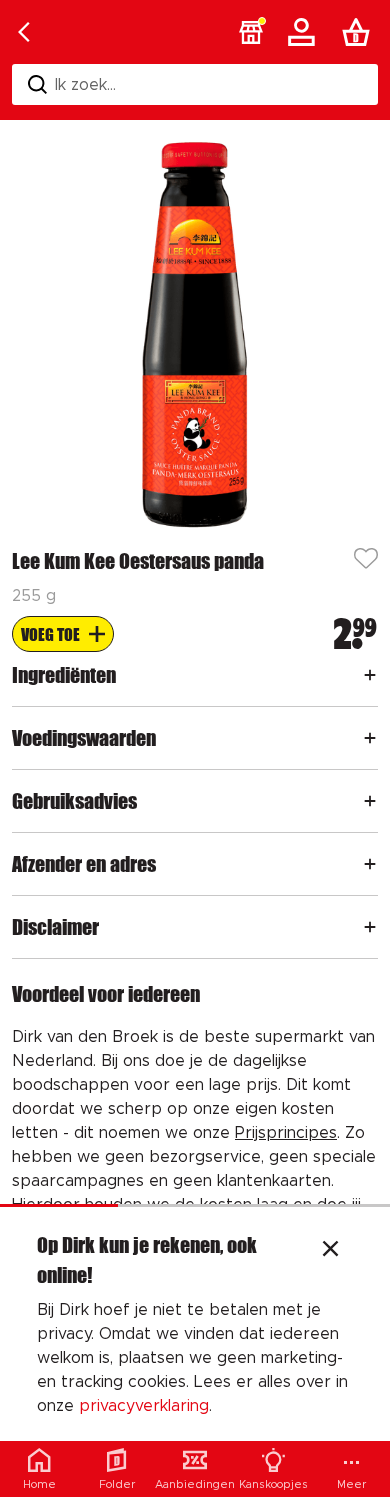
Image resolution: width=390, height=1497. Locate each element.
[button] (251, 32)
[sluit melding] (330, 1251)
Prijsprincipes (286, 1133)
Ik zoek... (85, 85)
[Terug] (24, 32)
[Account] (305, 32)
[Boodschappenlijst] (360, 32)
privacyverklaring (144, 1406)
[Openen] (370, 675)
